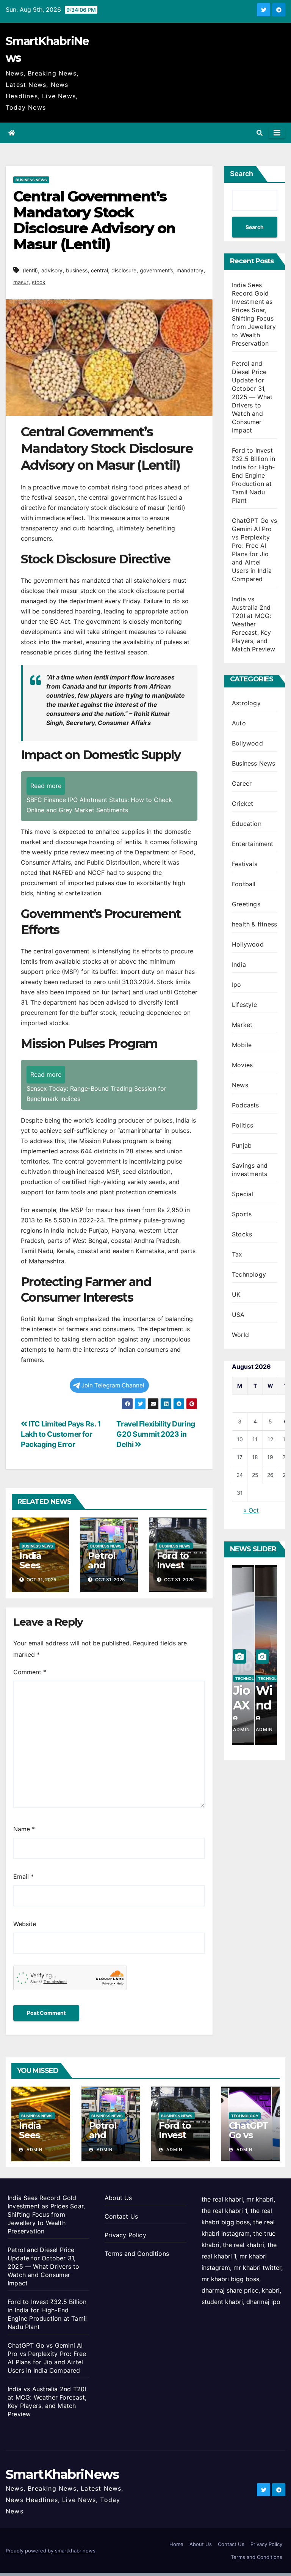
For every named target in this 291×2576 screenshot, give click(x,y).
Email (23, 1876)
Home (176, 2544)
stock (39, 282)
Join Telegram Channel (113, 1385)
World (240, 1335)
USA (238, 1315)
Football (244, 884)
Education (247, 824)
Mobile (242, 1045)
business (77, 270)
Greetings (246, 904)
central (99, 270)
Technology (249, 1274)
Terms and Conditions (137, 2254)
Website (25, 1924)
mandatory (190, 270)
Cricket (242, 804)
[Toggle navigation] (277, 133)
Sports (242, 1214)
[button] (260, 133)
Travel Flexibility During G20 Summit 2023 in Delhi (156, 1434)
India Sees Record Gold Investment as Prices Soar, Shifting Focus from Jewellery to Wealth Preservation (46, 2214)
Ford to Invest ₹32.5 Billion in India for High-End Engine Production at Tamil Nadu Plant (253, 475)
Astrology (246, 703)
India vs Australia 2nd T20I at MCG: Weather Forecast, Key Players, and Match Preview (254, 624)
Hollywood (248, 944)
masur (21, 282)
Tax (237, 1254)
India (239, 964)
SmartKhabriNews (62, 2474)
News (240, 1085)
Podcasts (246, 1105)
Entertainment (253, 844)
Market (242, 1025)
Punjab (242, 1145)
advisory (52, 270)
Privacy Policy (125, 2235)
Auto (239, 723)
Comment (30, 1672)
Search (242, 174)
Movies (242, 1065)
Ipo (237, 984)
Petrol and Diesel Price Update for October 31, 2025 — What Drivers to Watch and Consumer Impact (252, 397)
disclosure (124, 270)
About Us (118, 2198)
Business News (31, 180)
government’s (156, 270)
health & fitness (254, 924)
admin (34, 2150)
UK (236, 1294)
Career (242, 783)
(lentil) (30, 270)
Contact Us (121, 2216)
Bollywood (247, 743)
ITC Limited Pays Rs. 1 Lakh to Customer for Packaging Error (61, 1434)
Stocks (242, 1234)
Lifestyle (244, 1005)
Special (242, 1194)
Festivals (245, 864)
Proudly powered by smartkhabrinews (51, 2551)
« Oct (251, 1510)
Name (24, 1829)
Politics (243, 1125)
